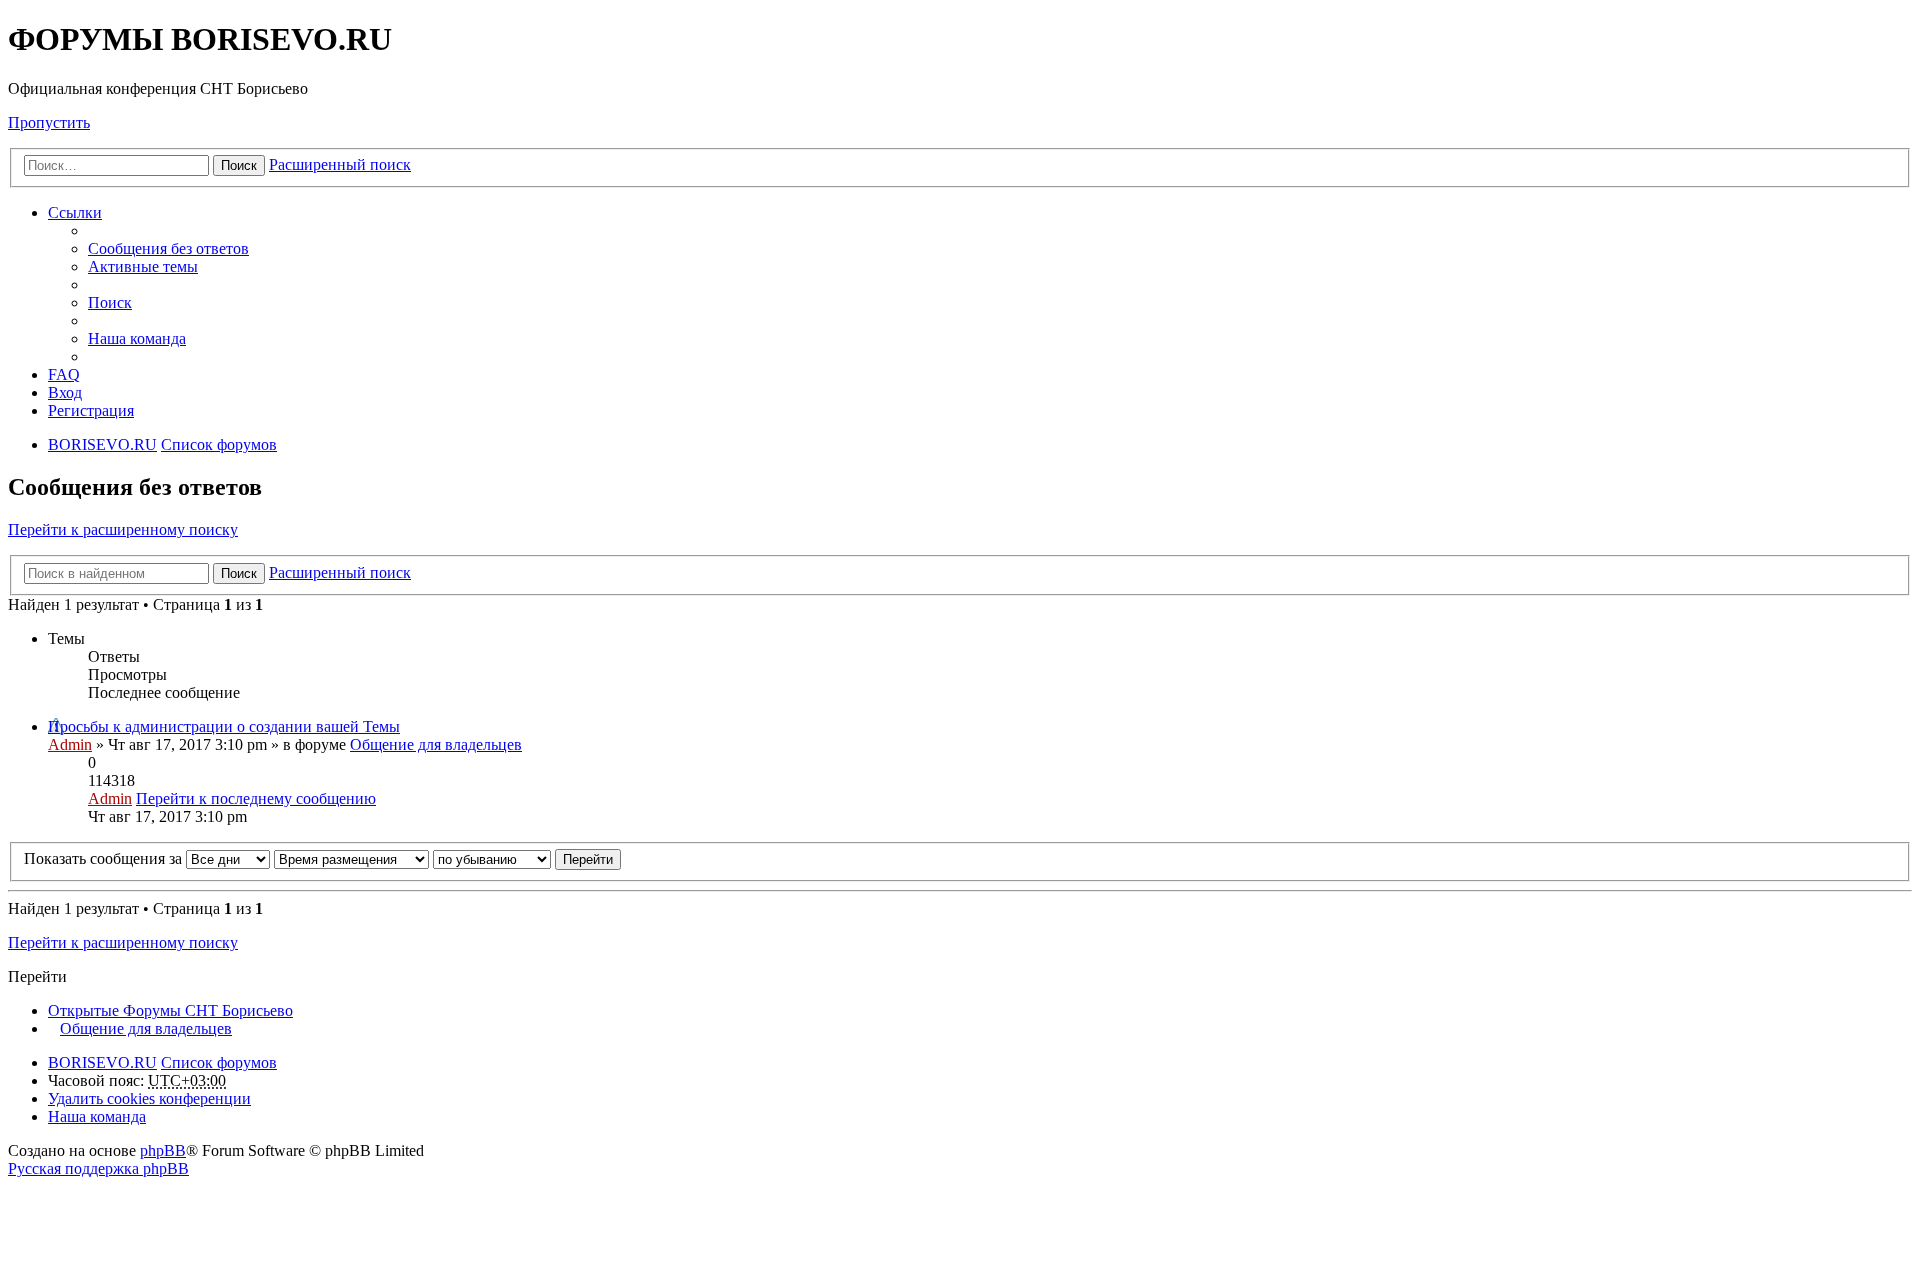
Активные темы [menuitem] (143, 266)
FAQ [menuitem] (64, 374)
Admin (70, 744)
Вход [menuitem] (65, 392)
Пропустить (49, 122)
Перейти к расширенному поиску (123, 529)
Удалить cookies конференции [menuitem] (149, 1098)
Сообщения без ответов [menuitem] (168, 248)
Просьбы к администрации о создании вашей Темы (224, 726)
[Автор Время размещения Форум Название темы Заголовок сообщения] (351, 858)
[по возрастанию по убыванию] (492, 858)
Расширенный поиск (340, 164)
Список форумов (219, 1062)
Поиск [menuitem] (110, 302)
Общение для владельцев (436, 744)
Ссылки (75, 212)
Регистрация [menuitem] (91, 410)
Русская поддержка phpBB (98, 1168)
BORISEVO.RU (102, 1062)
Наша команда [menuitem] (137, 338)
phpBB (163, 1150)
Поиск (239, 165)
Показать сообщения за (105, 858)
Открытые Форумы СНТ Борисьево (170, 1010)
